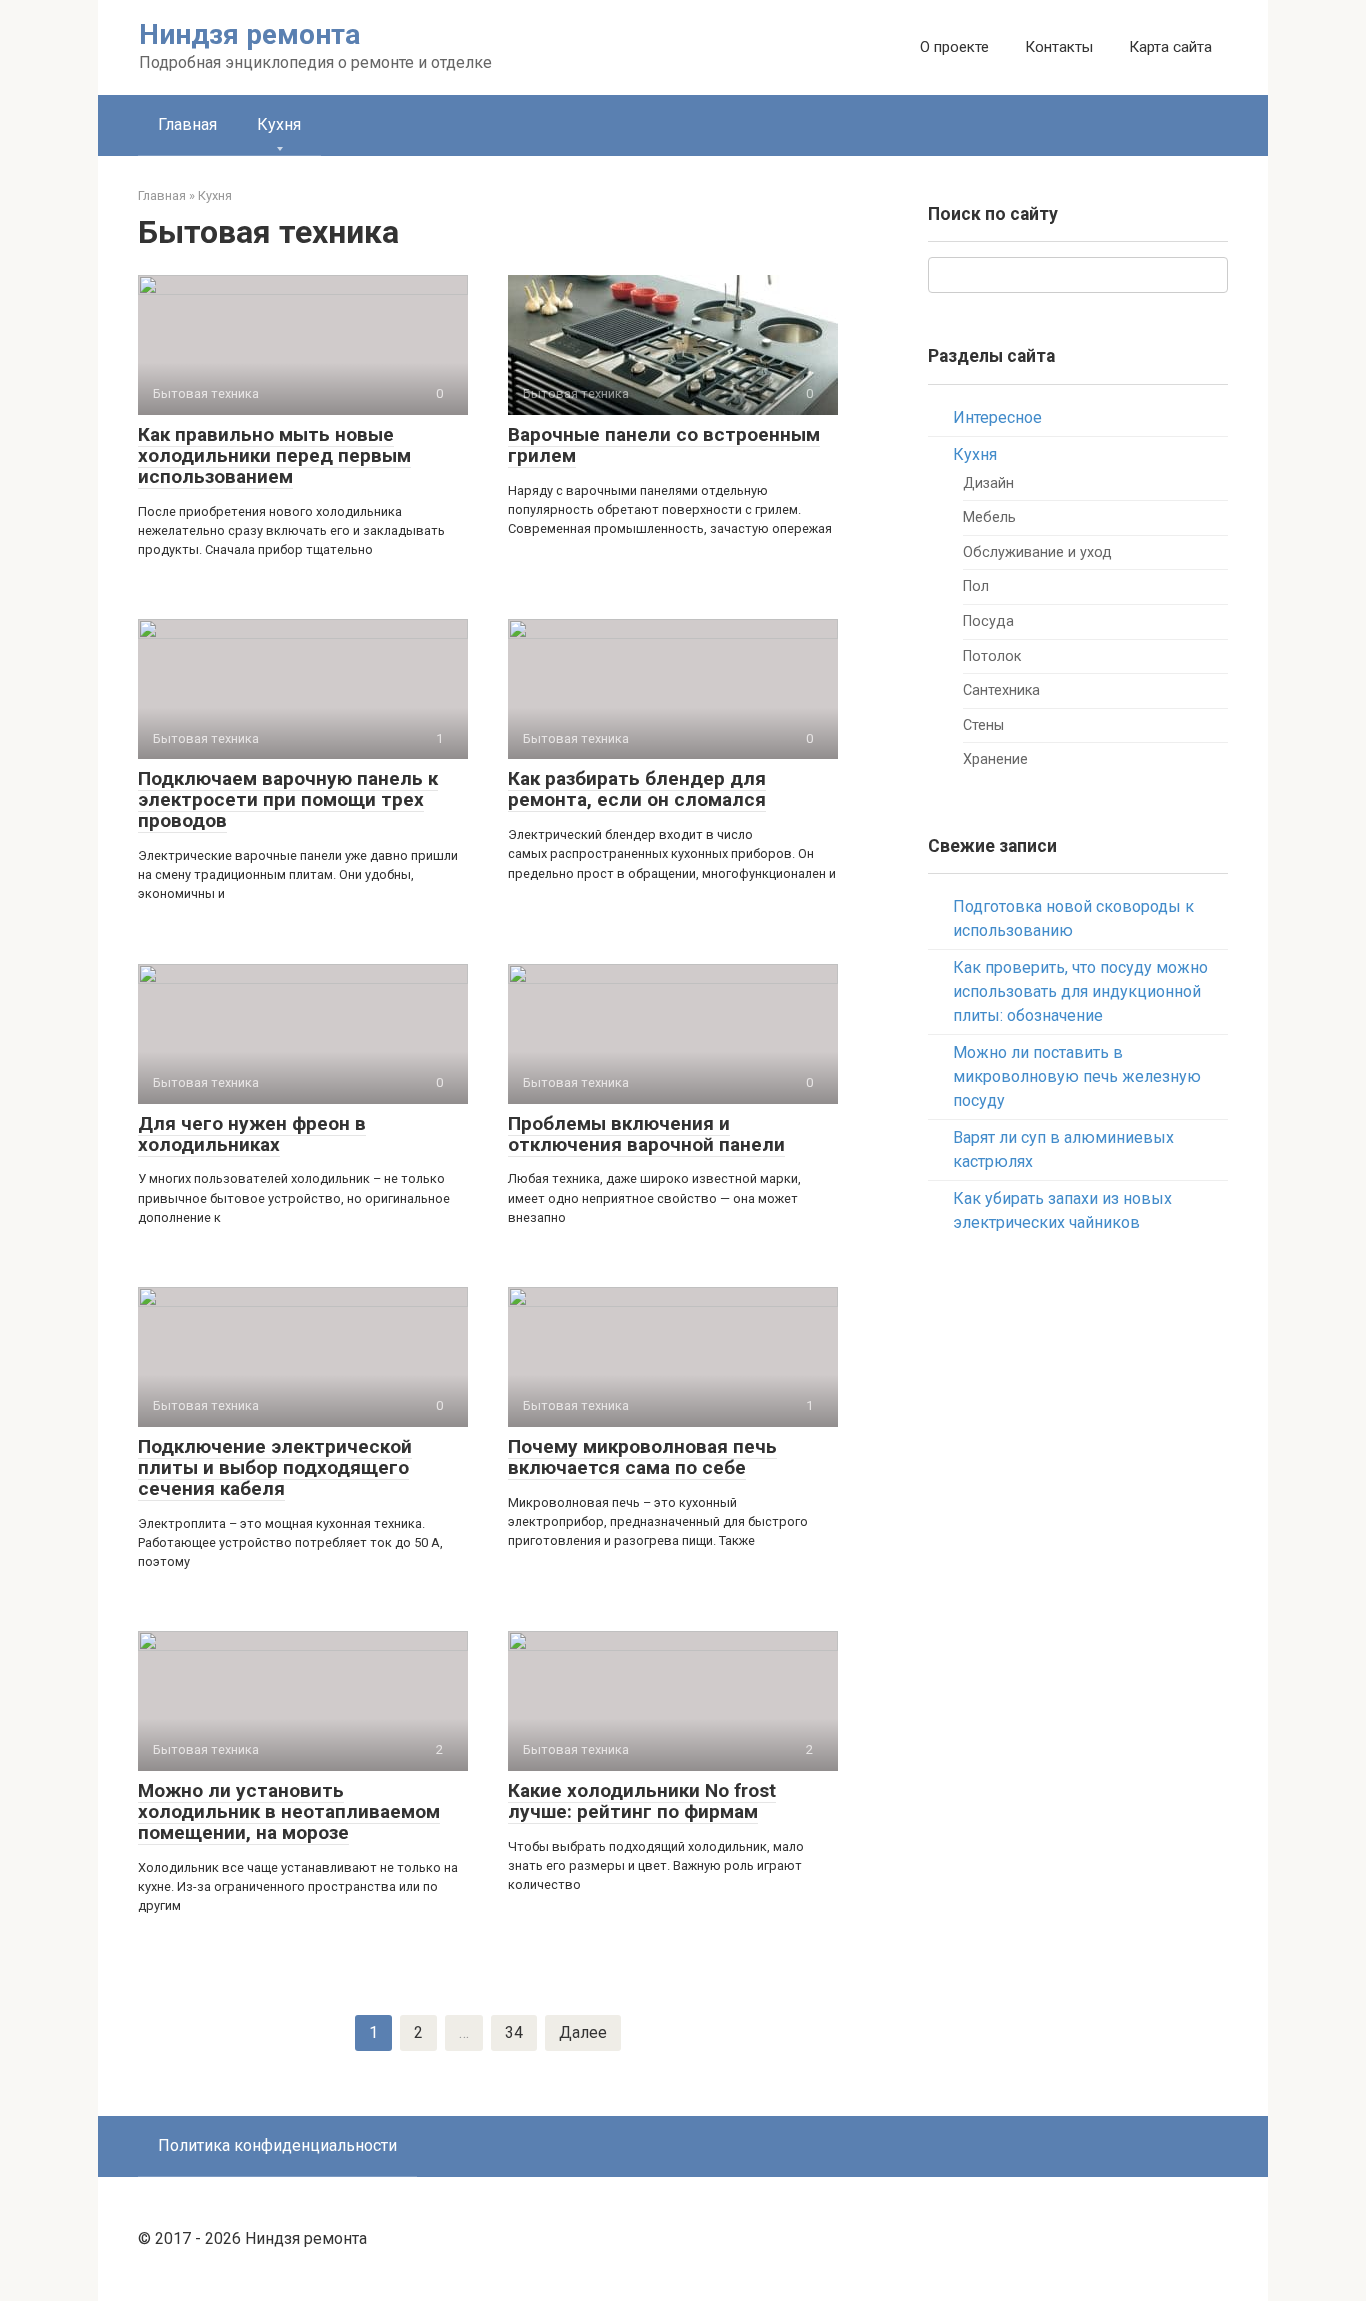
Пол (976, 586)
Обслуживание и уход (1037, 552)
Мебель (989, 517)
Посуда (988, 621)
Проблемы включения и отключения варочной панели (646, 1134)
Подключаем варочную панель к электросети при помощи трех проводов (288, 799)
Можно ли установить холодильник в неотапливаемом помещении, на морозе (289, 1811)
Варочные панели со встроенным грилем (664, 445)
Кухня (279, 124)
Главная (187, 124)
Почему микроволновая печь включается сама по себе (642, 1457)
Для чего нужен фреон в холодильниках (252, 1134)
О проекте (954, 47)
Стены (983, 725)
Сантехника (1001, 690)
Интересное (997, 417)
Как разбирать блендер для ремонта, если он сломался (637, 789)
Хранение (995, 759)
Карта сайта (1170, 47)
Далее (583, 2032)
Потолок (992, 656)
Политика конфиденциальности (277, 2145)
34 (514, 2032)
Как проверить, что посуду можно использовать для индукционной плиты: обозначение (1080, 991)
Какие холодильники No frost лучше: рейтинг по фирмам (642, 1801)
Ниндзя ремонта (249, 34)
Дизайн (988, 483)
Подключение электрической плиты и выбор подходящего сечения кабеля (275, 1467)
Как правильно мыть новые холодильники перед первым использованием (274, 455)
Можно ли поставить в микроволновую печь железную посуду (1077, 1076)
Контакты (1059, 47)
